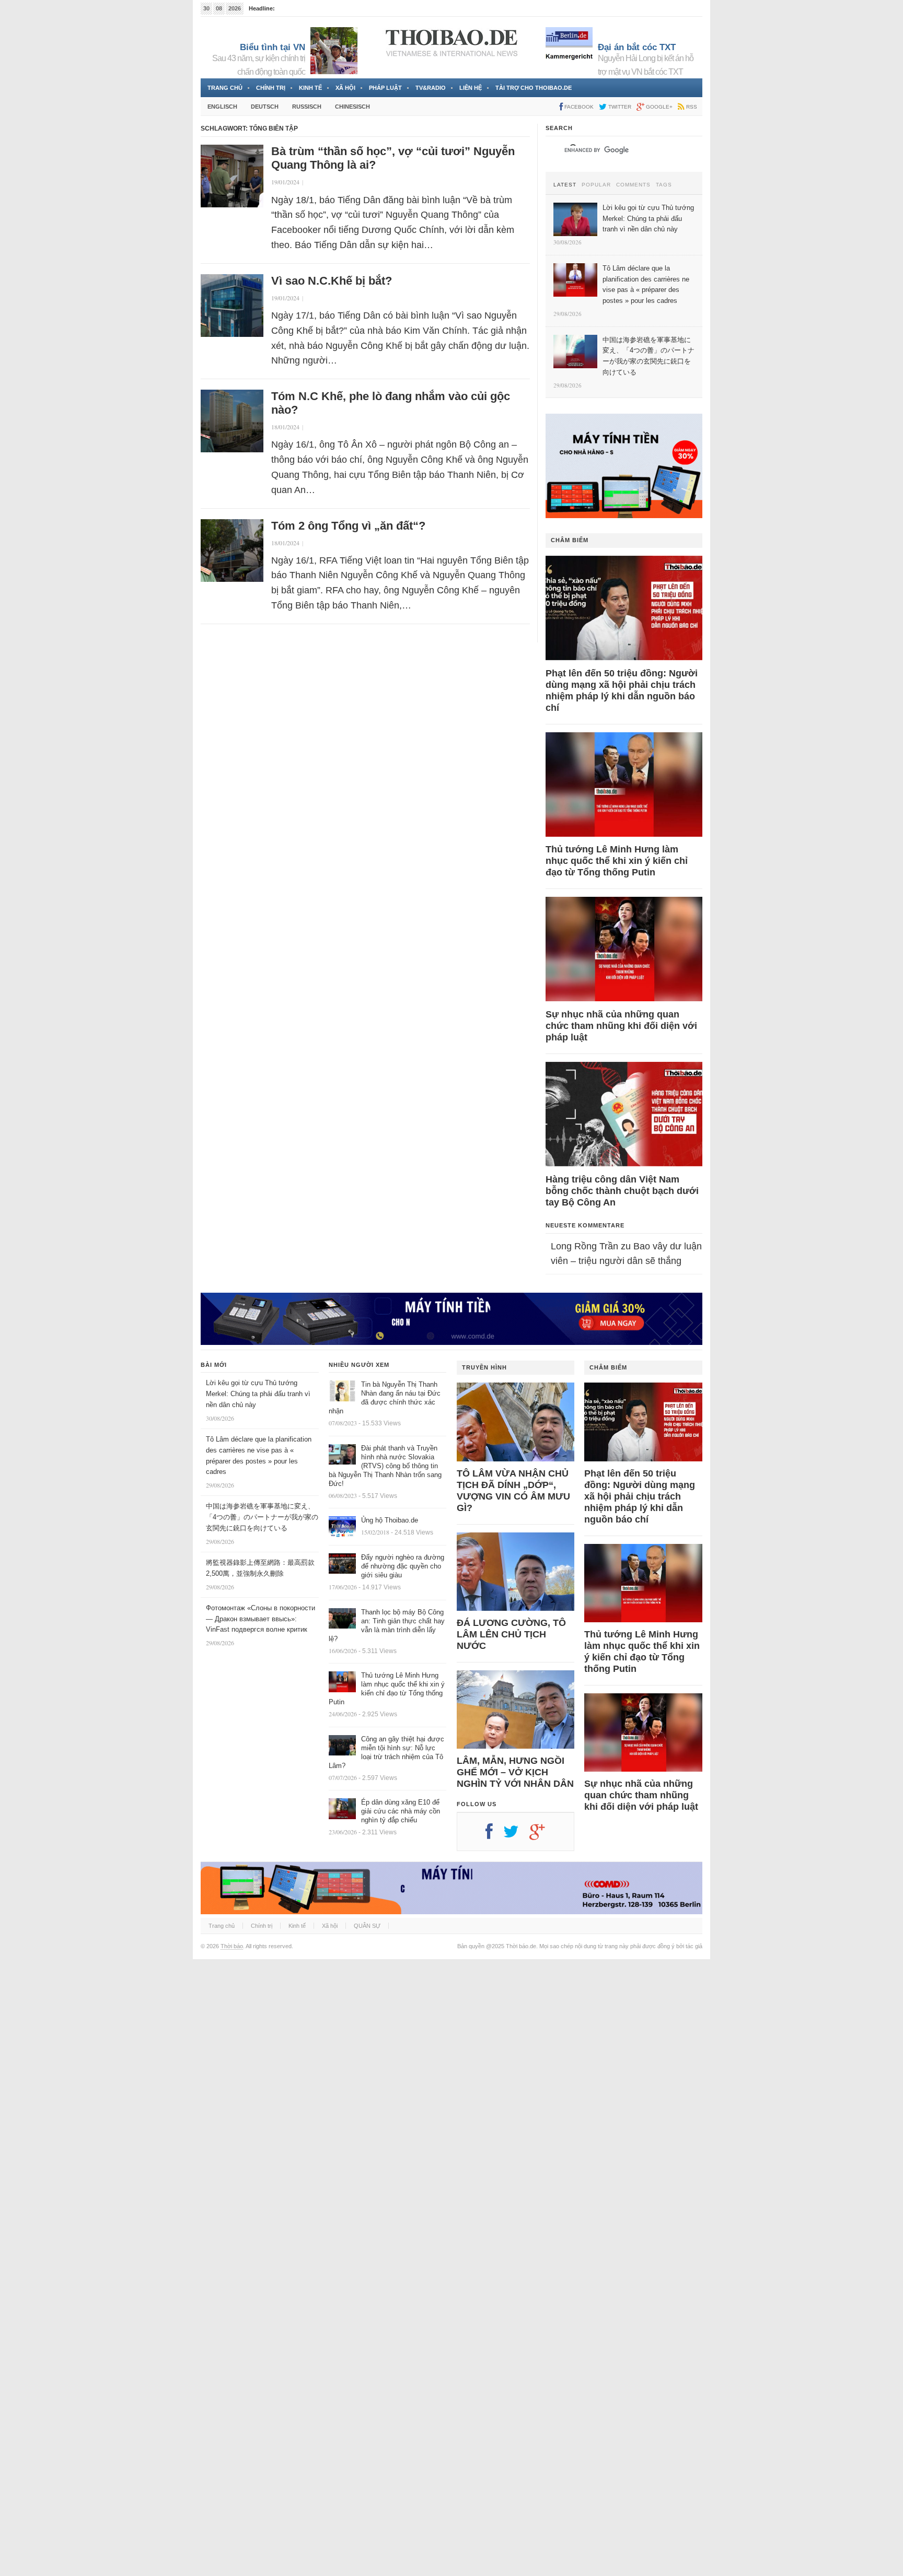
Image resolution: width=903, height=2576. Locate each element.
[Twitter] (516, 1835)
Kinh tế (310, 88)
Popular (596, 185)
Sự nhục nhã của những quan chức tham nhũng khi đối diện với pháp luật (621, 1026)
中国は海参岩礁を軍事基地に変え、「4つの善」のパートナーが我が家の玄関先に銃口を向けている (262, 1517)
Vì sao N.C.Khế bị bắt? (332, 281)
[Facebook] (494, 1835)
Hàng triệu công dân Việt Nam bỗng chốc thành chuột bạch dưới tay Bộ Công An (622, 1191)
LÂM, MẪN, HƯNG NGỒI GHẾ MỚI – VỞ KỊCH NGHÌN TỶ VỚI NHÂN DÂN (515, 1772)
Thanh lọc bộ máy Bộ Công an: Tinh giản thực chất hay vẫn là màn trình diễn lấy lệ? (387, 1625)
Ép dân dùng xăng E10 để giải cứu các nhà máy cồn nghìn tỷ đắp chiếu (401, 1811)
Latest (565, 185)
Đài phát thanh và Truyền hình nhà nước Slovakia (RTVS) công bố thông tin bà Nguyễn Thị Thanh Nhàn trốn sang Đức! (385, 1466)
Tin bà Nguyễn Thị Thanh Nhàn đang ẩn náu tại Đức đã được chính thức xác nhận (385, 1398)
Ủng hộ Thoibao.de (390, 1520)
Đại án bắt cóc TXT (637, 47)
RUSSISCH (307, 107)
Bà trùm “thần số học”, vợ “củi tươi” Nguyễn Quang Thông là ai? (393, 158)
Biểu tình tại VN (273, 47)
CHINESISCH (352, 107)
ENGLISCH (222, 107)
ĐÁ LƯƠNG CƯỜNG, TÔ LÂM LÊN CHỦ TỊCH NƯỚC (511, 1634)
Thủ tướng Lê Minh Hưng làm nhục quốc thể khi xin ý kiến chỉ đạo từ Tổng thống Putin (617, 861)
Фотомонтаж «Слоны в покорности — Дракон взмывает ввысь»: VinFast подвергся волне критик (261, 1619)
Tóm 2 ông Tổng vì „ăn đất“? (348, 526)
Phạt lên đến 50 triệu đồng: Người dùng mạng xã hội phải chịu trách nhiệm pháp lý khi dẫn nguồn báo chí (622, 690)
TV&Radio (431, 88)
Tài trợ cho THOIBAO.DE (534, 88)
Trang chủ (225, 88)
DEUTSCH (265, 107)
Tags (664, 185)
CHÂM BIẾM (570, 540)
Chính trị (271, 88)
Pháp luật (385, 88)
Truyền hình (484, 1367)
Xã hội (345, 88)
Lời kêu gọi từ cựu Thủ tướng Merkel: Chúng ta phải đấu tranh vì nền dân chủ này (258, 1394)
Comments (633, 185)
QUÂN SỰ (367, 1926)
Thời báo (232, 1946)
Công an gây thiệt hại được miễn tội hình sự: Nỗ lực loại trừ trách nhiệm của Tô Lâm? (386, 1752)
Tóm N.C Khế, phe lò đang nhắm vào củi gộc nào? (391, 403)
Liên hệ (471, 88)
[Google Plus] (542, 1835)
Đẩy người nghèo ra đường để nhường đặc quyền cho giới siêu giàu (403, 1566)
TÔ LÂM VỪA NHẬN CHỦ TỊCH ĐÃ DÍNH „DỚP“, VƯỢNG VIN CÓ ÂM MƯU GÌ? (513, 1491)
